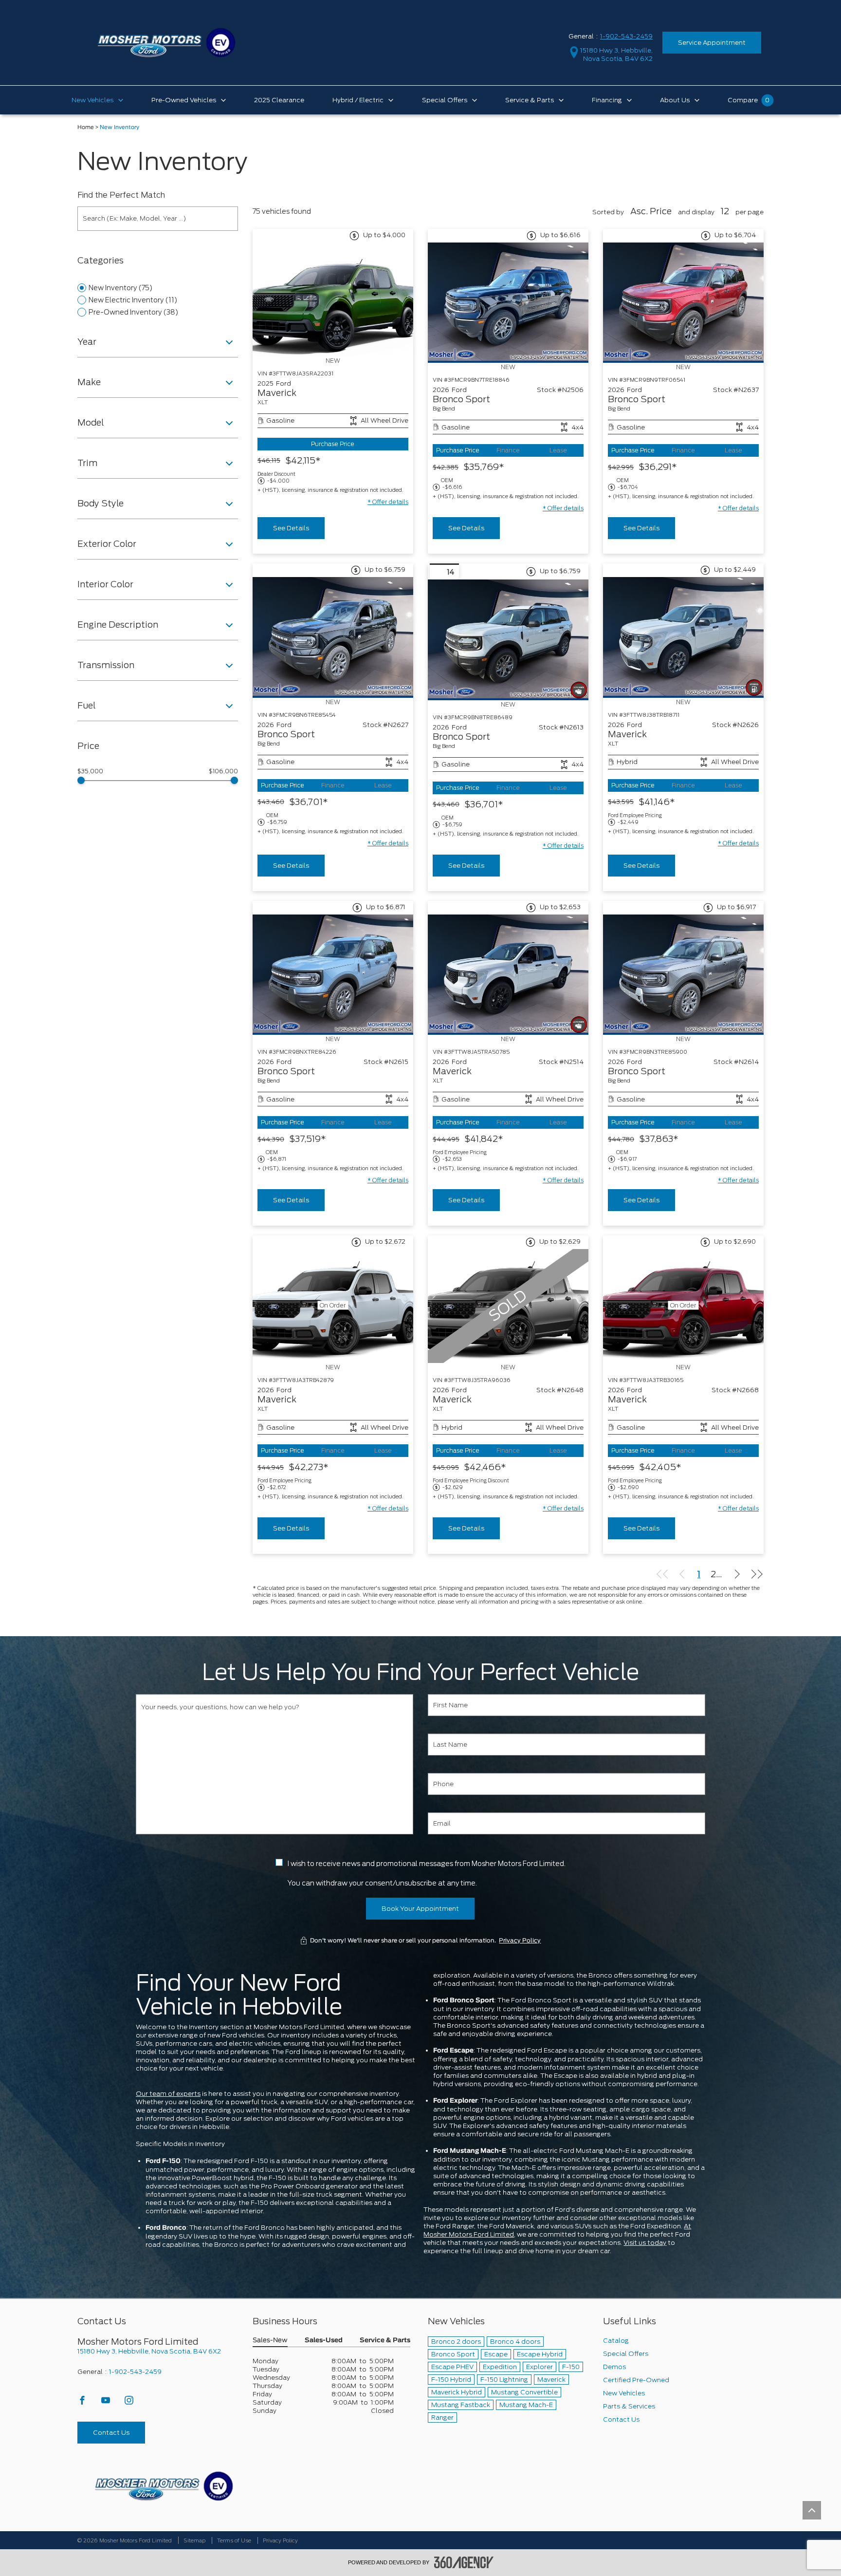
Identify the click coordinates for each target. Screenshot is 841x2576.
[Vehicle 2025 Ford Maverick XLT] (333, 299)
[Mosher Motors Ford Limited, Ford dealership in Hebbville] (166, 42)
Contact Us (111, 2433)
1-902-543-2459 (626, 36)
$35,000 (90, 771)
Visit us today (645, 2243)
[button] (388, 502)
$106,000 (223, 771)
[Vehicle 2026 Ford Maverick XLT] (683, 637)
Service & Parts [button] (385, 2341)
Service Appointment (712, 43)
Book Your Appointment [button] (420, 1909)
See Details (291, 528)
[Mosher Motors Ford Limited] (164, 2486)
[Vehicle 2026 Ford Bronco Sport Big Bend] (508, 303)
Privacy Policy (520, 1941)
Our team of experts (168, 2094)
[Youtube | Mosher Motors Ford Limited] (106, 2403)
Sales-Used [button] (324, 2341)
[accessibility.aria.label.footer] (464, 2562)
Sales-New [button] (270, 2341)
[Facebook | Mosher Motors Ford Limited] (83, 2403)
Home (86, 127)
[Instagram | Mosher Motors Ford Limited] (129, 2403)
